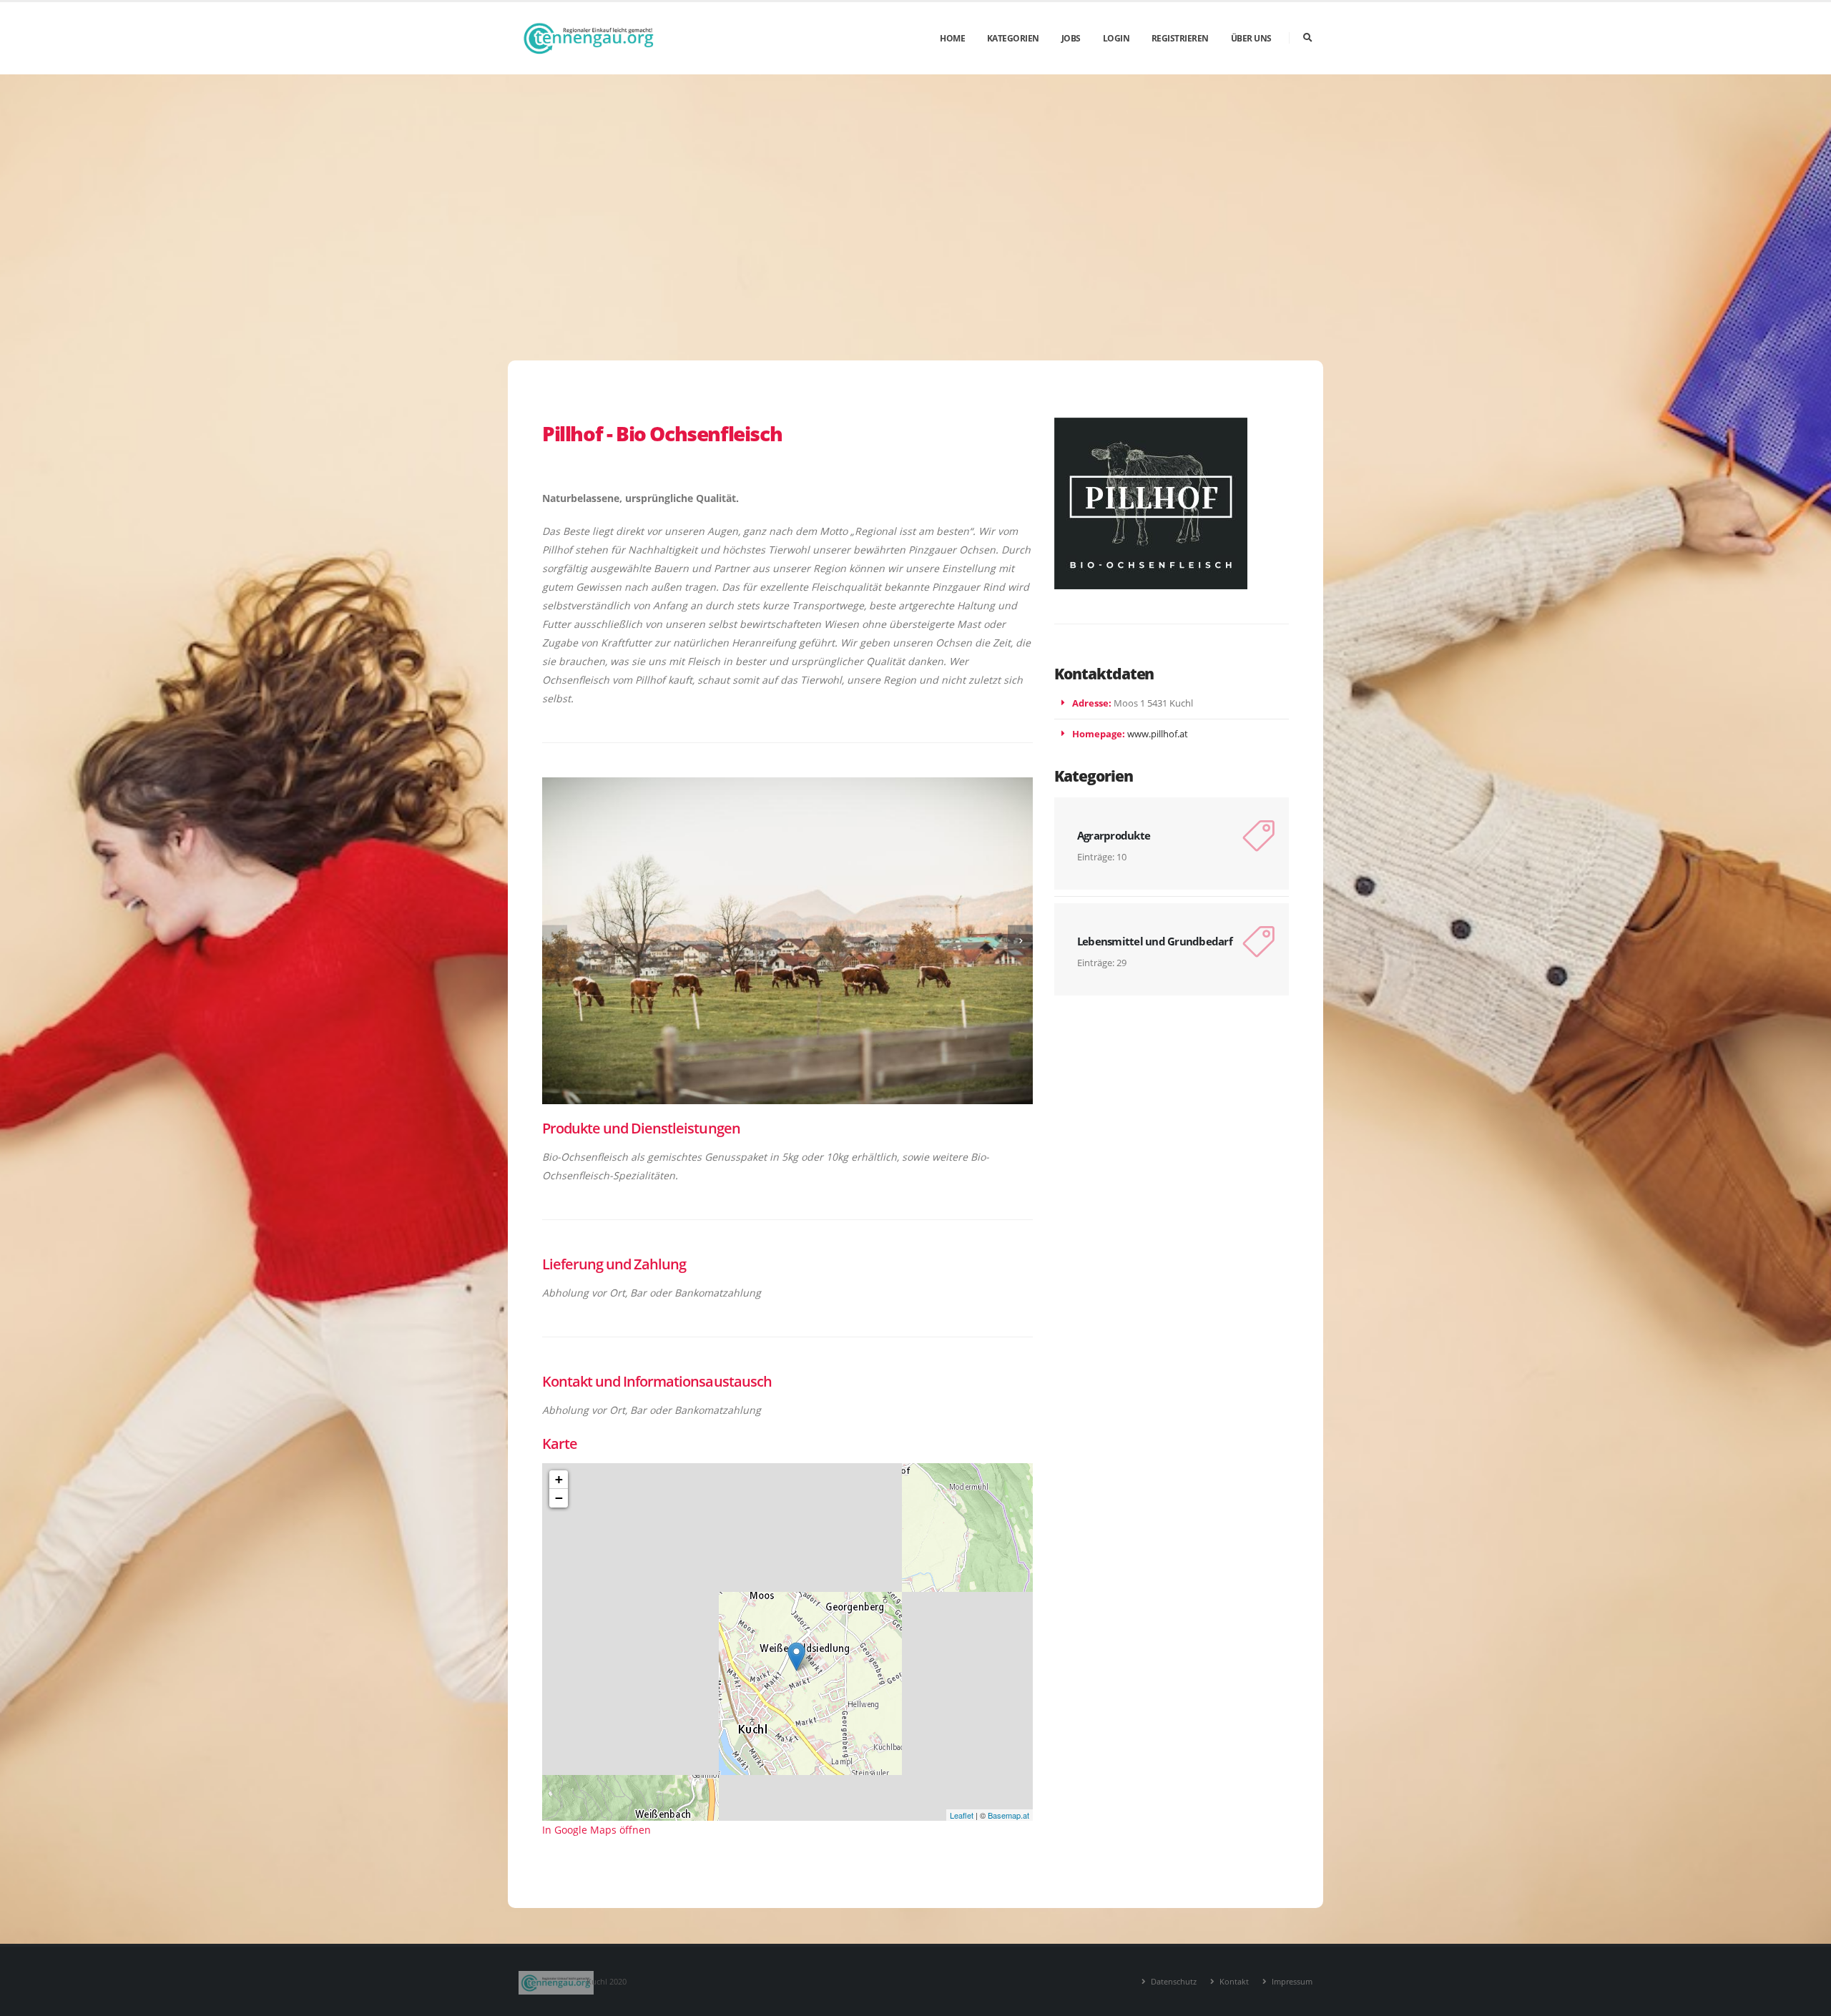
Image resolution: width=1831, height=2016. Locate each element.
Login (1116, 38)
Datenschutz (1173, 1981)
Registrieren (1180, 38)
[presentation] (555, 941)
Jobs (1071, 38)
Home (952, 38)
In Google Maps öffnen (597, 1830)
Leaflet (962, 1815)
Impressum (1291, 1981)
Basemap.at (1008, 1815)
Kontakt (1233, 1981)
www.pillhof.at (1158, 734)
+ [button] (559, 1479)
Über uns (1251, 38)
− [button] (559, 1498)
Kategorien (1013, 38)
